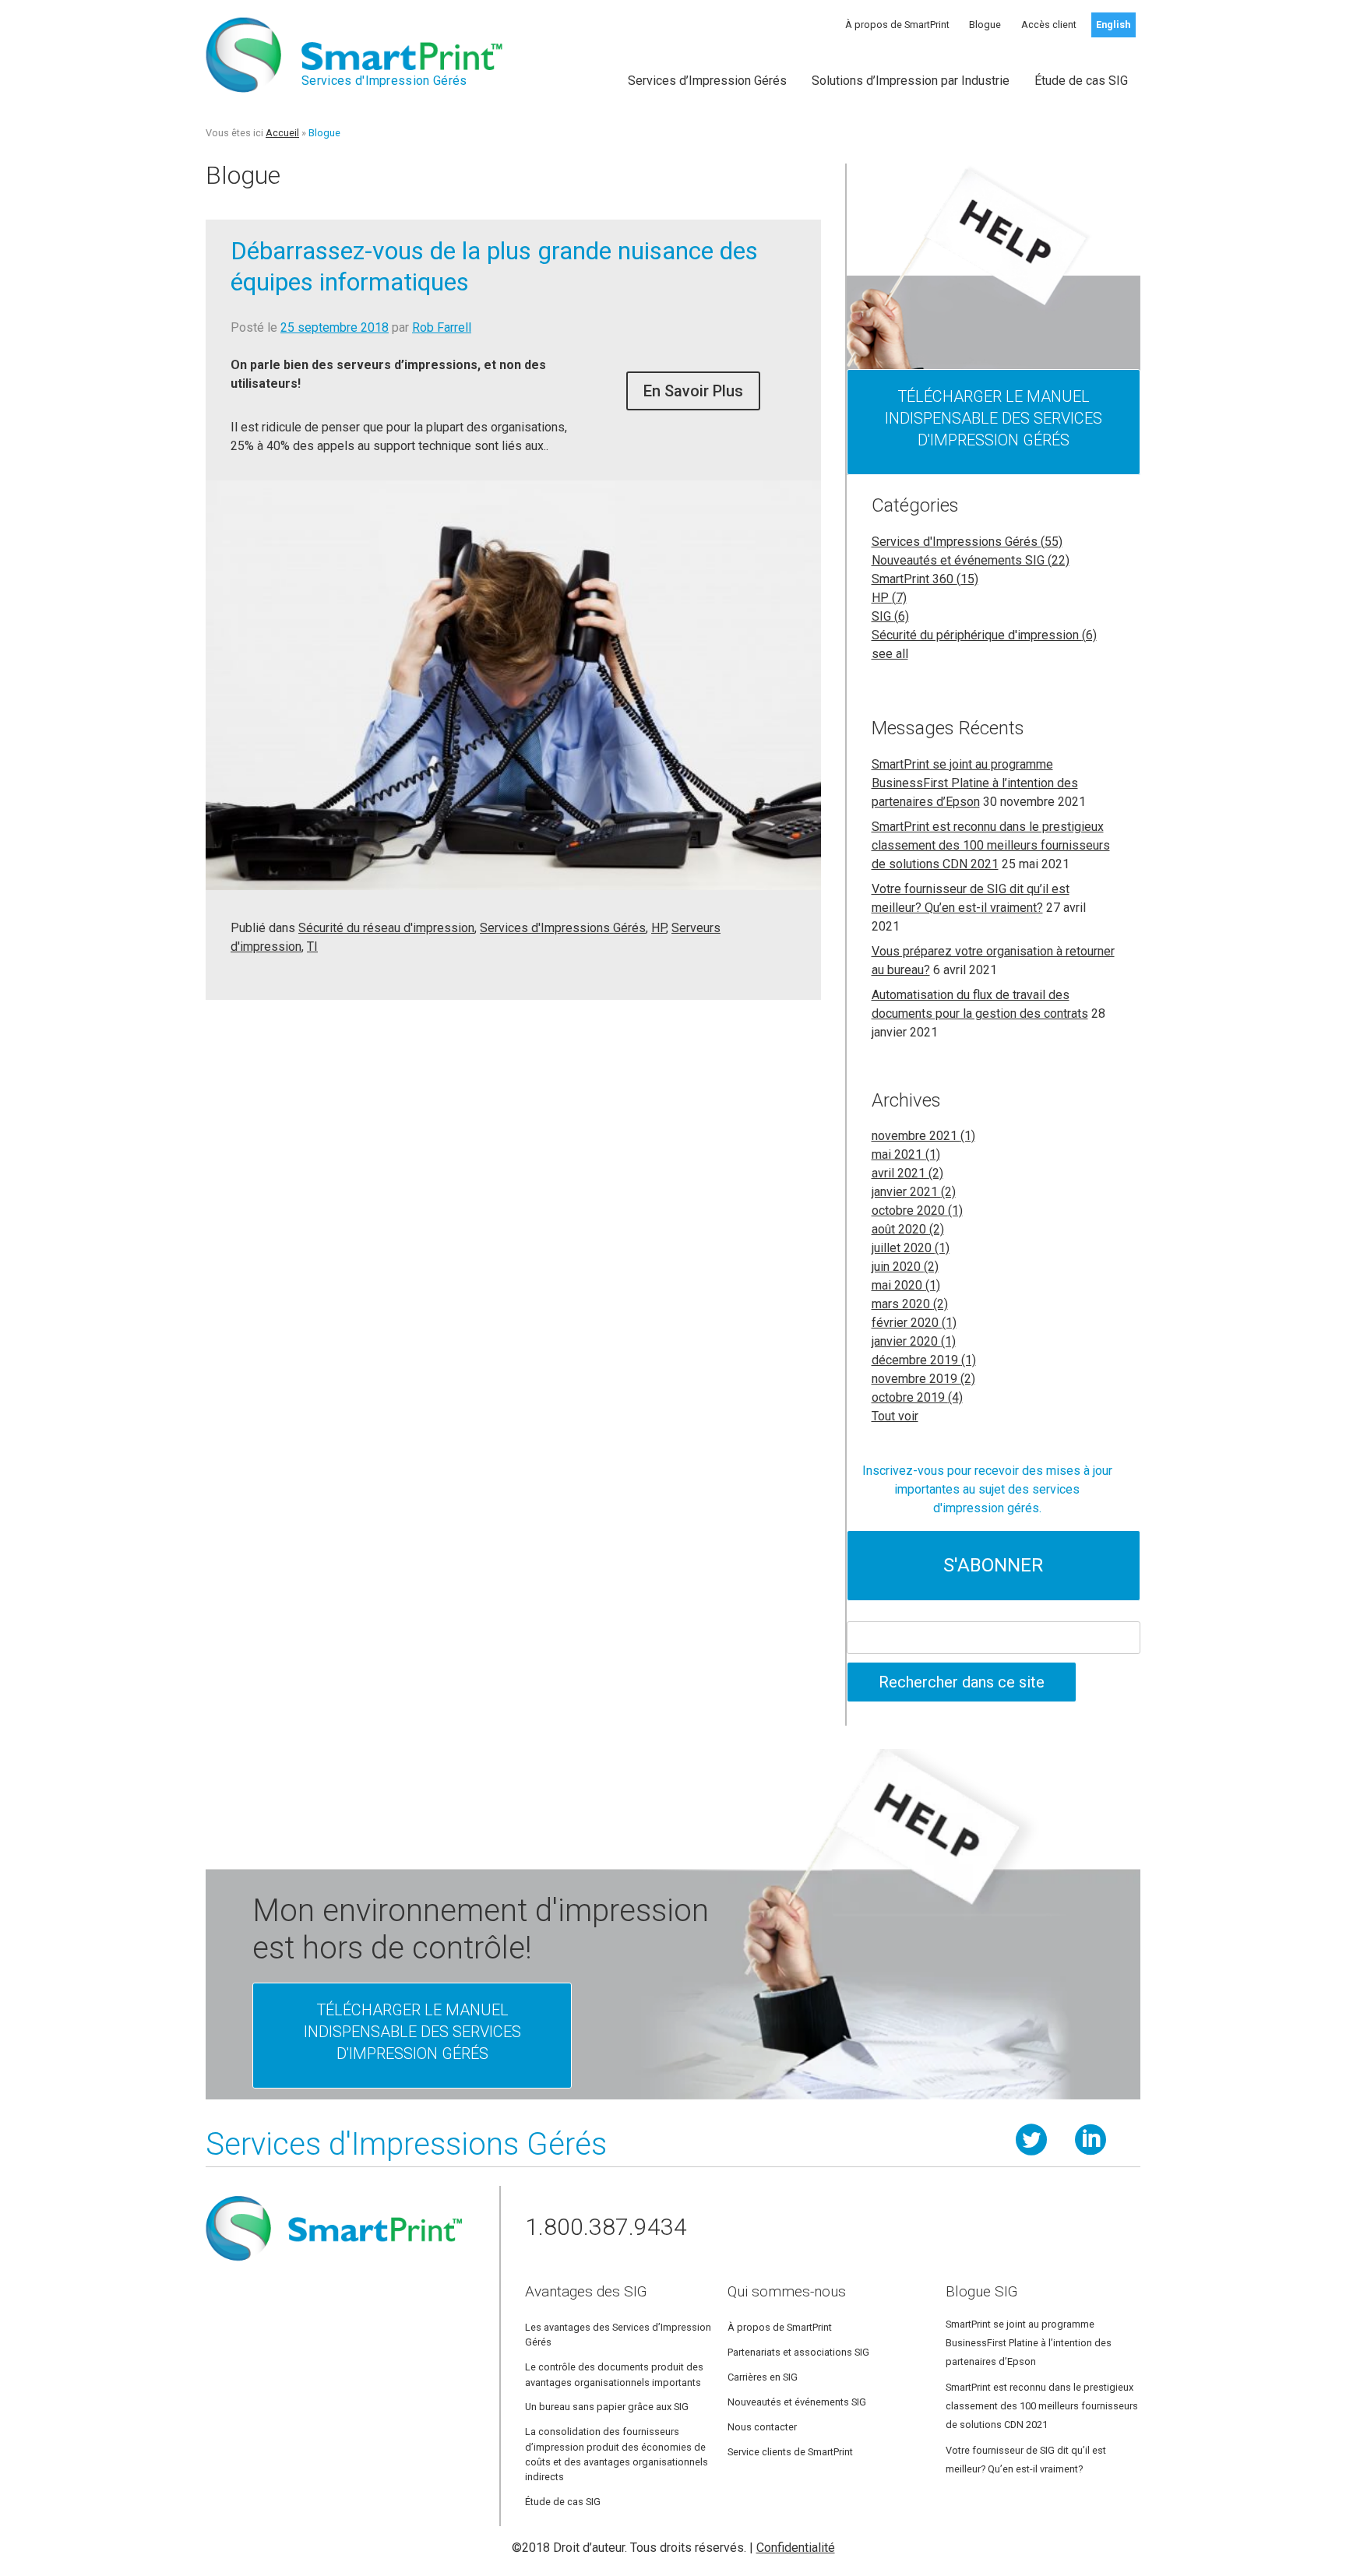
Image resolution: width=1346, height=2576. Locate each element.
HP (659, 928)
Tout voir (895, 1416)
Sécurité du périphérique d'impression (984, 635)
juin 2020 (905, 1267)
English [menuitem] (1113, 25)
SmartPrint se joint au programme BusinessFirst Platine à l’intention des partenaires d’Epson (975, 783)
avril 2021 (907, 1173)
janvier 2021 (914, 1192)
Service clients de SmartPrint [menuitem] (790, 2452)
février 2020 (914, 1323)
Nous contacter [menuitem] (762, 2427)
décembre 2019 (924, 1360)
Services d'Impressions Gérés (563, 928)
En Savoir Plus (693, 391)
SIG (890, 616)
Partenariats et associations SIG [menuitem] (798, 2352)
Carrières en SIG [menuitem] (763, 2377)
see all (890, 654)
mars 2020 (910, 1304)
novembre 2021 (923, 1136)
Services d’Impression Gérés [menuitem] (707, 81)
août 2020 (908, 1229)
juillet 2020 (911, 1248)
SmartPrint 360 (925, 579)
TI (312, 947)
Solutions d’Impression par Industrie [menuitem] (911, 81)
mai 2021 (906, 1154)
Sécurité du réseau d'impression (386, 928)
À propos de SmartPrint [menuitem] (897, 25)
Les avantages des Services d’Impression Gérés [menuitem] (618, 2335)
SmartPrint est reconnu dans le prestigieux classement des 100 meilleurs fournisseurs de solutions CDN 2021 (991, 845)
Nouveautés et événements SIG (971, 560)
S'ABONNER (993, 1565)
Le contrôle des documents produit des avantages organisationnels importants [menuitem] (614, 2374)
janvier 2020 (914, 1341)
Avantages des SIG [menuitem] (586, 2291)
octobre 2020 (917, 1211)
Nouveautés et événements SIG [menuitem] (797, 2402)
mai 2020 (906, 1285)
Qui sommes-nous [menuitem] (787, 2291)
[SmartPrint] (334, 2267)
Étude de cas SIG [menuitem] (1081, 81)
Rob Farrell (442, 327)
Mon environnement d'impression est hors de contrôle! (481, 1929)
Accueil (282, 133)
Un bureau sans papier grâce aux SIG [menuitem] (607, 2407)
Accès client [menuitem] (1049, 25)
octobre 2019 (917, 1397)
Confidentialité (796, 2548)
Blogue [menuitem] (985, 25)
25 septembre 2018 (335, 327)
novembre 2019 (923, 1379)
